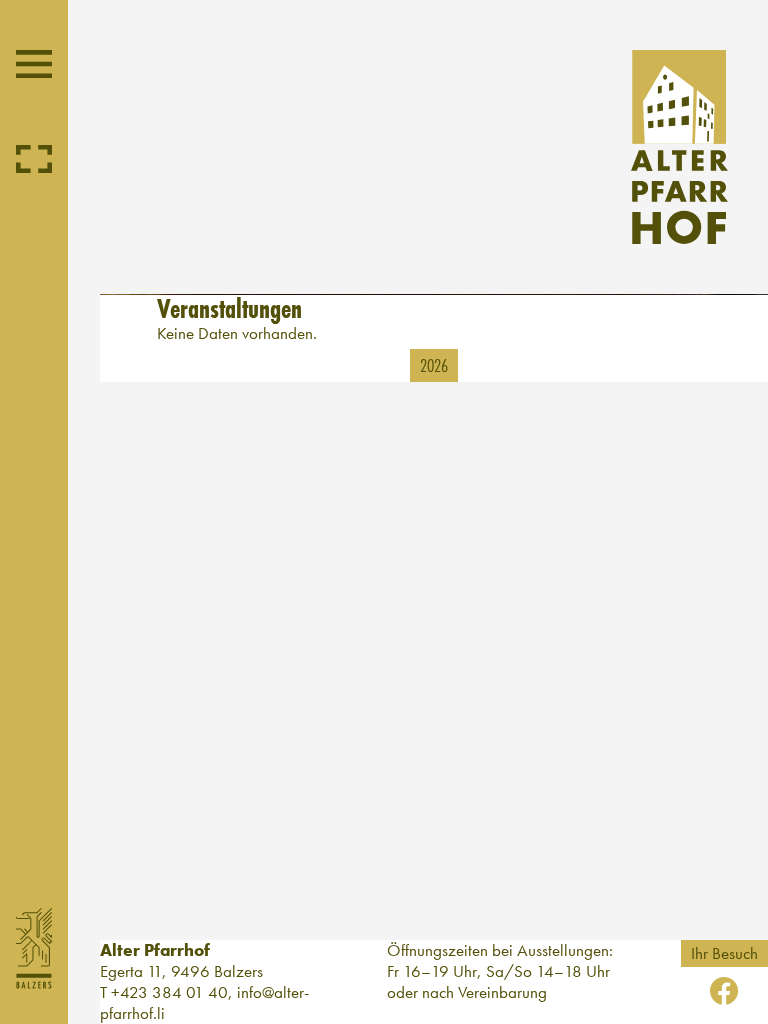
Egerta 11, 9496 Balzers (181, 971)
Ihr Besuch (724, 953)
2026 (434, 365)
